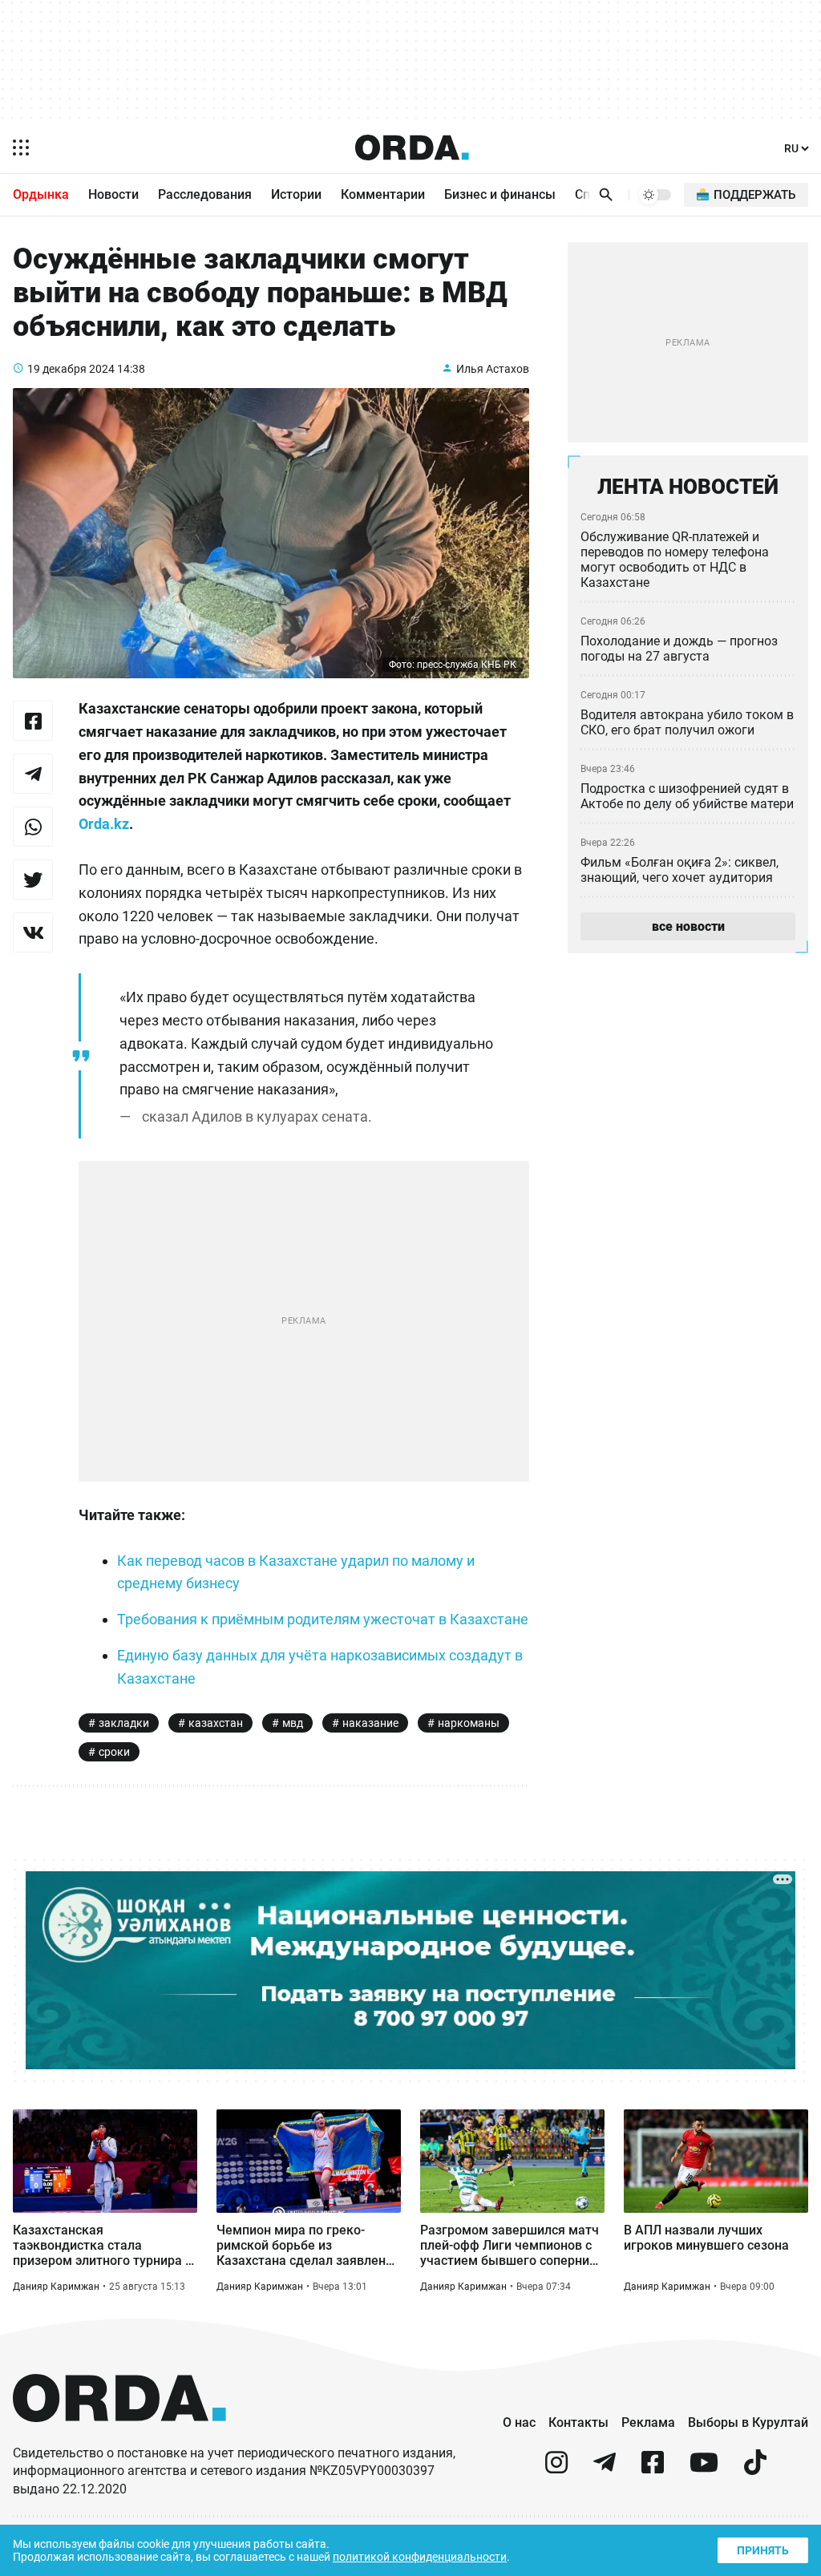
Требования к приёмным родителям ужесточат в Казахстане (323, 1619)
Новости (113, 194)
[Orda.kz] (119, 2437)
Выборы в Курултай (748, 2422)
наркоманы (469, 1723)
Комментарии (383, 194)
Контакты (578, 2422)
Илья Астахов (493, 369)
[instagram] (556, 2469)
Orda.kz (104, 824)
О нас (519, 2422)
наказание (370, 1723)
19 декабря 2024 (71, 369)
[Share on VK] (33, 932)
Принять (763, 2550)
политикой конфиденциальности (420, 2557)
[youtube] (704, 2469)
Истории (296, 194)
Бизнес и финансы (500, 194)
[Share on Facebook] (33, 721)
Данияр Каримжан (56, 2287)
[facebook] (653, 2469)
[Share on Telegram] (33, 774)
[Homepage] (412, 148)
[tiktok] (755, 2469)
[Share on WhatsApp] (33, 827)
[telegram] (605, 2469)
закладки (124, 1723)
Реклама (648, 2422)
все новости (688, 926)
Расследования (205, 194)
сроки (114, 1752)
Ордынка (41, 194)
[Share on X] (33, 880)
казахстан (216, 1723)
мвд (293, 1723)
